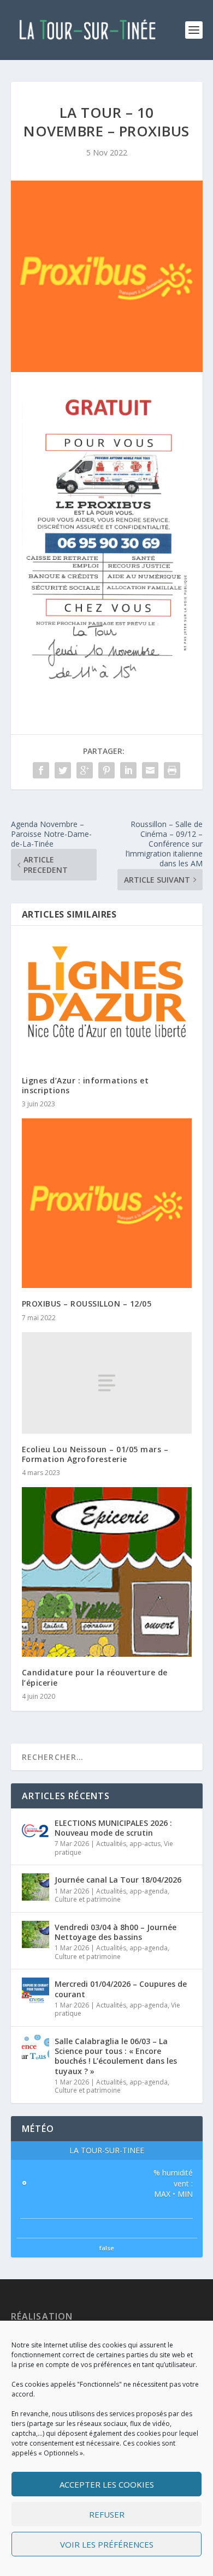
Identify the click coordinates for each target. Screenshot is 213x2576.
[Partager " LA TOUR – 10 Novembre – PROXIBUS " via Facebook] (41, 770)
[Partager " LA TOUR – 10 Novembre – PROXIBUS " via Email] (150, 770)
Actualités (111, 1844)
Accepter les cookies (107, 2484)
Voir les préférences (107, 2544)
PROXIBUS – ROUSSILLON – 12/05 (87, 1304)
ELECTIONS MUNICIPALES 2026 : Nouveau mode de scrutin (113, 1828)
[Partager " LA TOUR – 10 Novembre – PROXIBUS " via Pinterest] (106, 770)
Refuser (107, 2514)
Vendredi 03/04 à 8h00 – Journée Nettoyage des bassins (116, 1932)
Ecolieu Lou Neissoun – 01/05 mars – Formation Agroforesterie (95, 1454)
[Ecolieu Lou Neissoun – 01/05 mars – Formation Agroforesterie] (107, 1383)
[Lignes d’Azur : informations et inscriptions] (107, 1001)
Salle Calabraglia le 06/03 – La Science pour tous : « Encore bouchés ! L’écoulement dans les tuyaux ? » (116, 2056)
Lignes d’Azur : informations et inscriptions (85, 1085)
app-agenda (149, 1891)
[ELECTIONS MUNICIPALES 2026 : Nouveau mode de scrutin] (35, 1830)
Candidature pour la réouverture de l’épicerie (95, 1677)
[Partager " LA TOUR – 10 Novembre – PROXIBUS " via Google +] (85, 770)
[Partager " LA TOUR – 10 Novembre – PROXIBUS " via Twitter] (63, 770)
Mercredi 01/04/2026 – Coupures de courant (121, 1989)
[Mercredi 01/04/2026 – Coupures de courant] (35, 1991)
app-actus (145, 1844)
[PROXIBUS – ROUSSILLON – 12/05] (107, 1203)
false (107, 2248)
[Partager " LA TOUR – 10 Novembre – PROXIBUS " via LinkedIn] (128, 770)
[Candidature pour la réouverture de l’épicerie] (107, 1572)
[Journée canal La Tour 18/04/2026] (35, 1887)
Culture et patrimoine (88, 1899)
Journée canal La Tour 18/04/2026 (118, 1880)
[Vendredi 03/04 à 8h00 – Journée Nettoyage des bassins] (35, 1934)
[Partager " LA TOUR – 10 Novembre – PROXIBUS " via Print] (172, 770)
